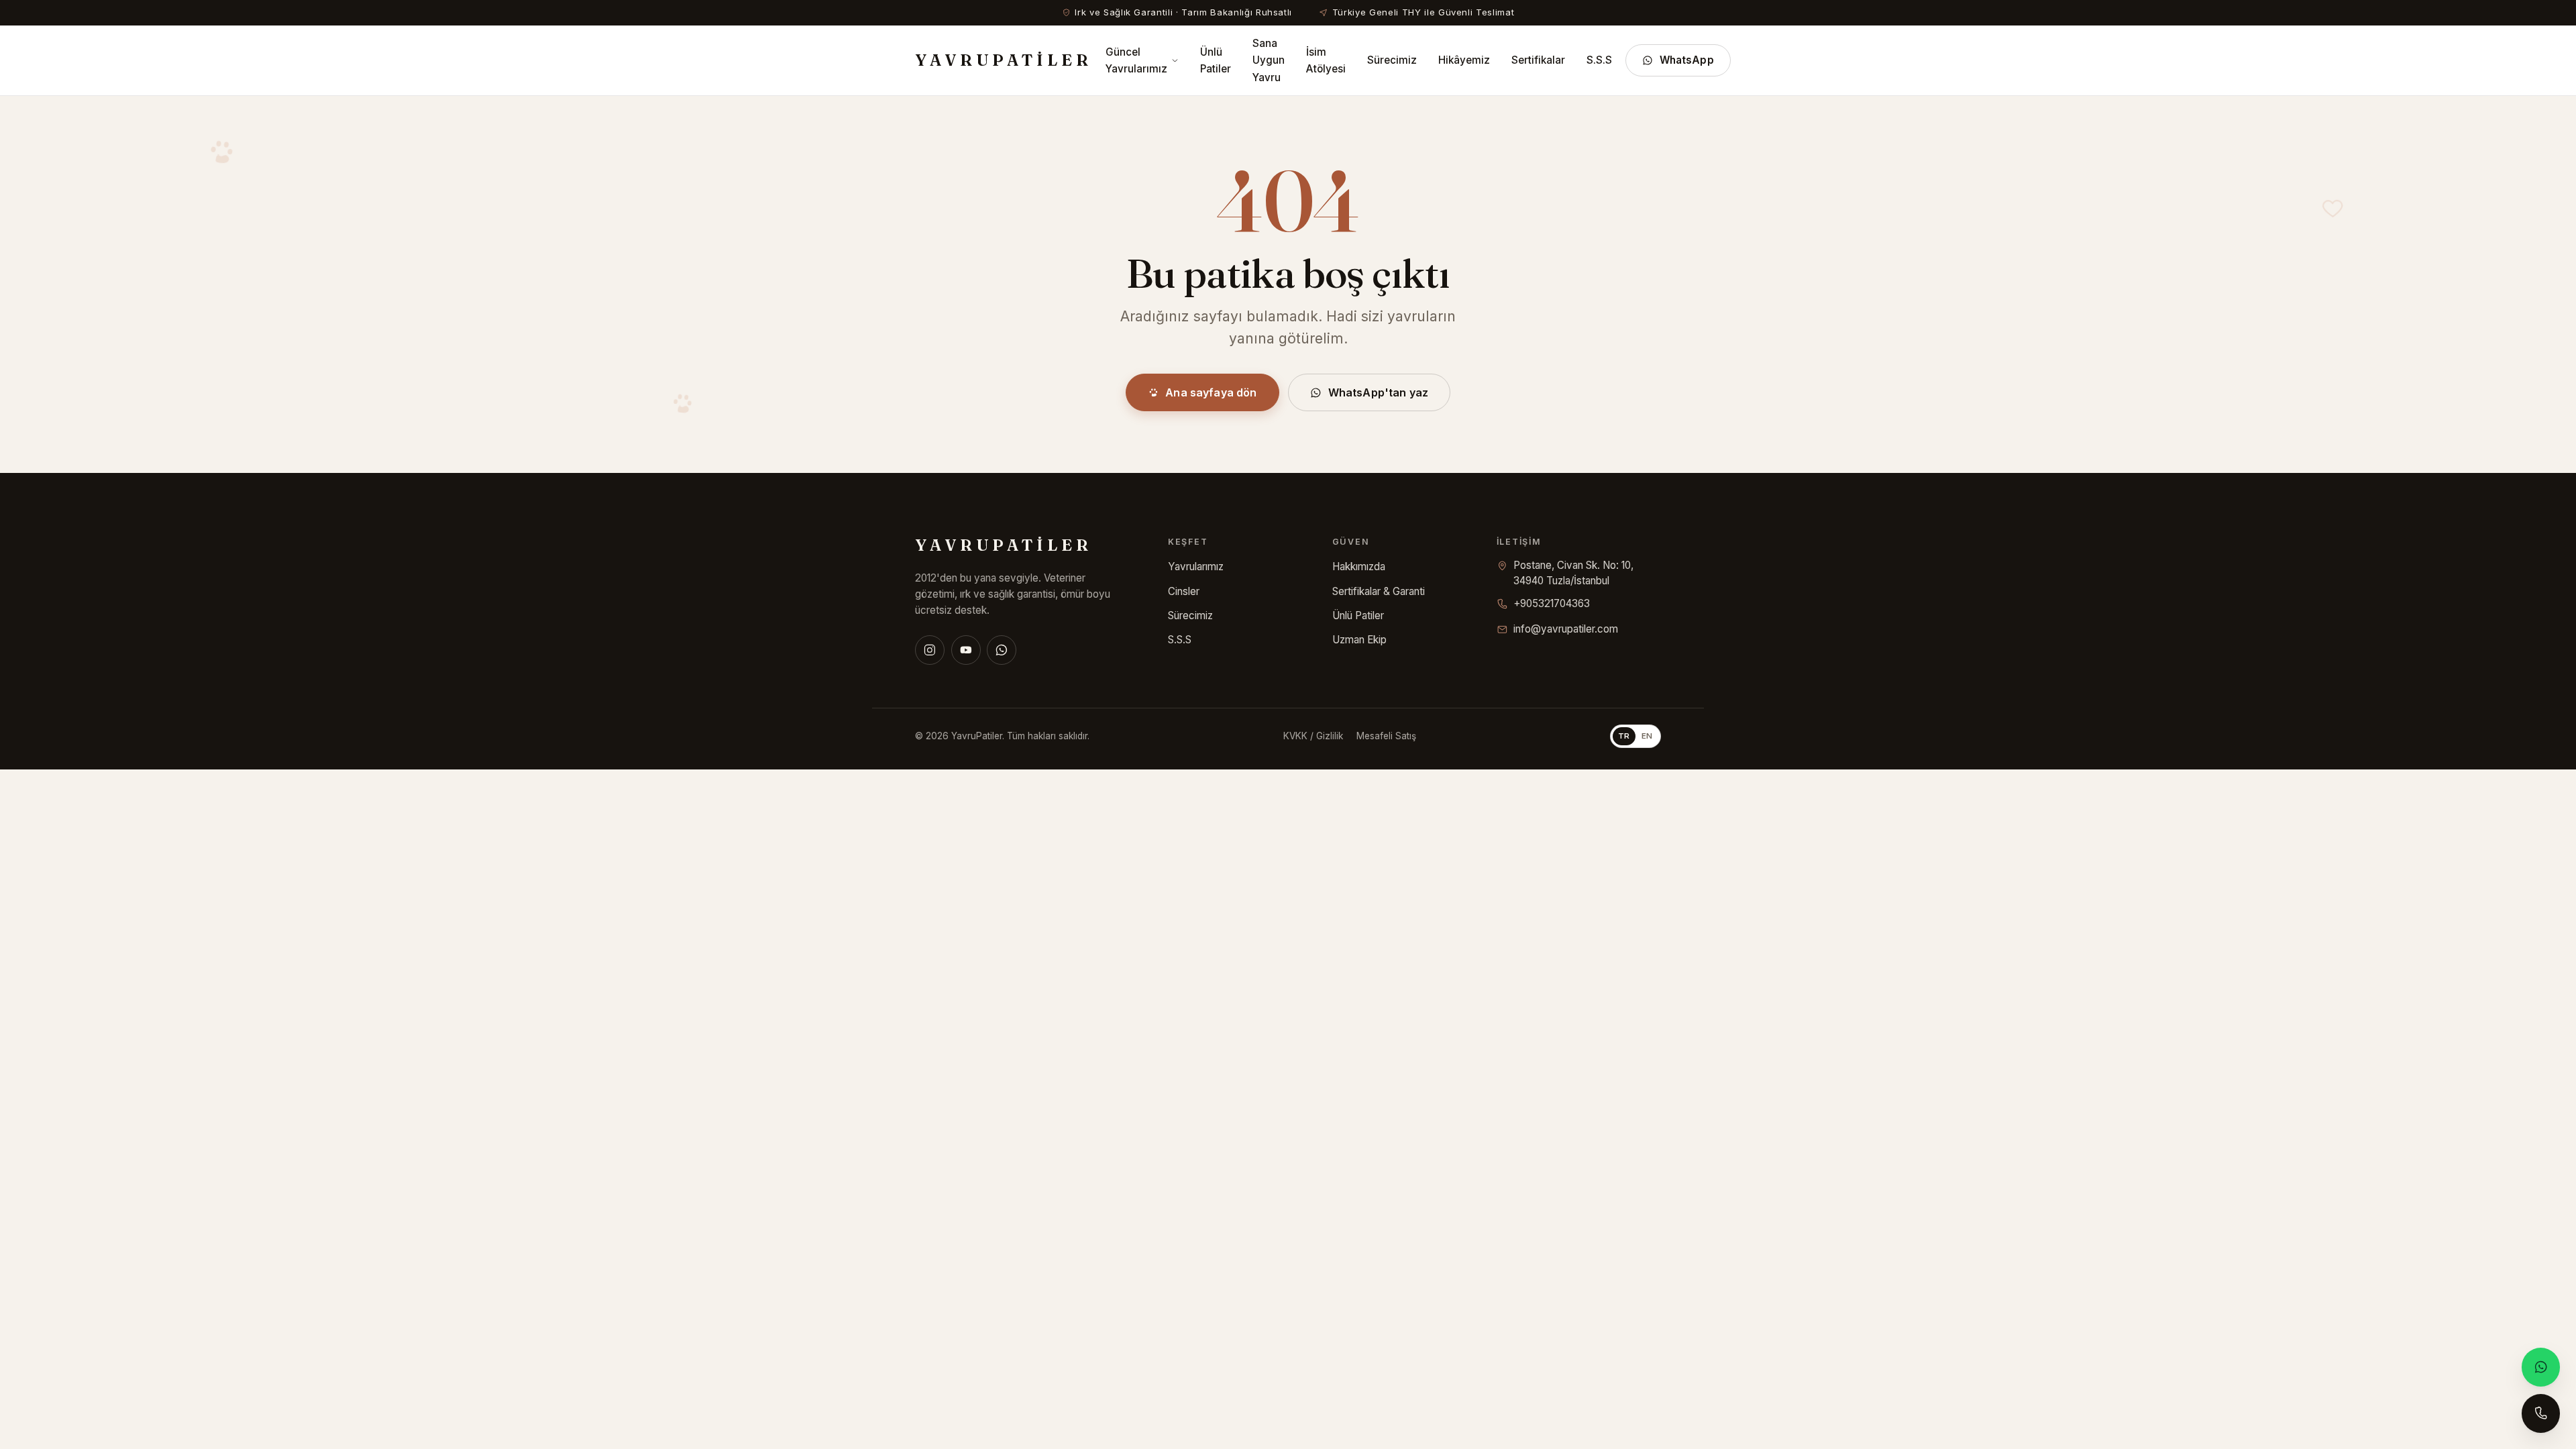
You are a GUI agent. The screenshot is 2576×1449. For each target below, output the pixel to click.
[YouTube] (966, 650)
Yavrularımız (1196, 567)
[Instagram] (930, 650)
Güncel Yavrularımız (1136, 60)
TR (1624, 736)
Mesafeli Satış (1386, 736)
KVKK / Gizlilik (1313, 736)
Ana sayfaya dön (1211, 392)
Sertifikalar (1538, 60)
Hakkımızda (1359, 567)
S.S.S (1599, 60)
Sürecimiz (1392, 60)
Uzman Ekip (1359, 640)
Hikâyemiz (1464, 60)
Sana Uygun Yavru (1269, 60)
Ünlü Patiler (1216, 60)
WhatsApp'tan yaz (1379, 392)
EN (1647, 736)
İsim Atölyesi (1326, 60)
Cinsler (1184, 591)
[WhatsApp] (1002, 650)
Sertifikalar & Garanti (1379, 591)
